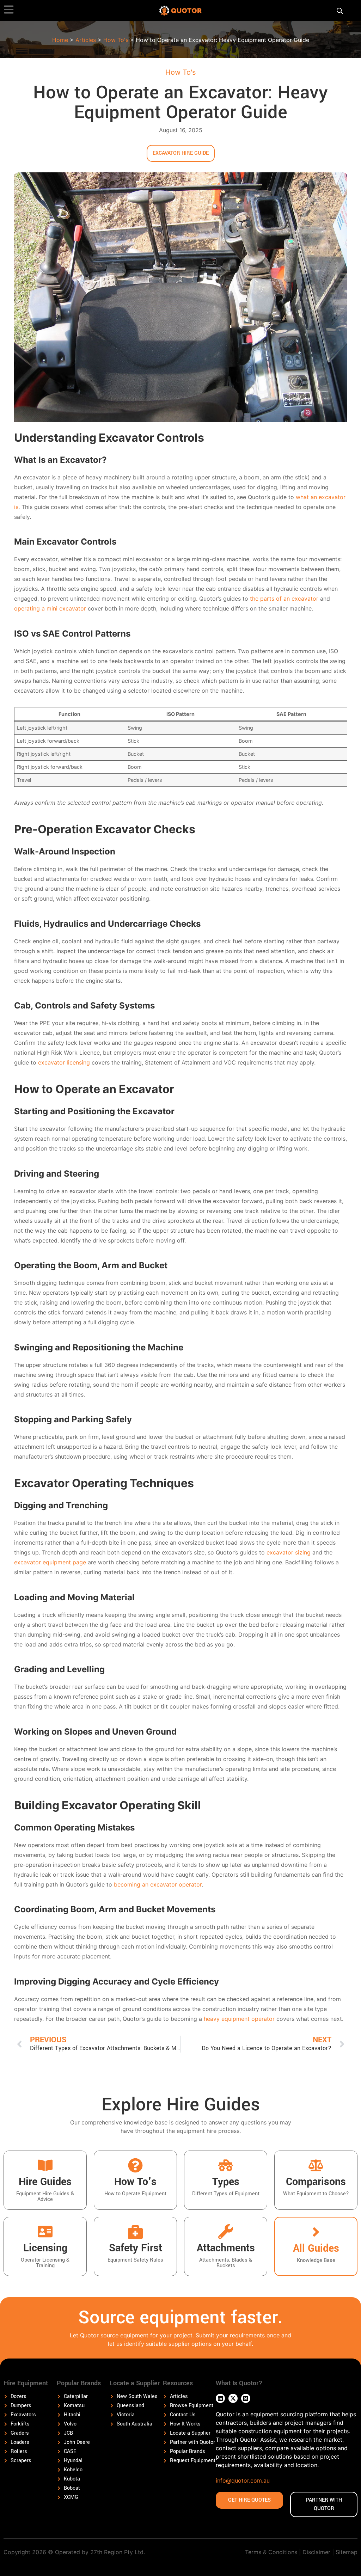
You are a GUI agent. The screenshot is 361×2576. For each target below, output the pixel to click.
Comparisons (316, 2182)
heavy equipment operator (239, 2019)
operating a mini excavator (50, 608)
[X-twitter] (233, 2398)
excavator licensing (64, 1062)
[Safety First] (135, 2232)
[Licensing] (45, 2232)
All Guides (316, 2248)
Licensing (45, 2248)
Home (60, 40)
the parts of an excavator (284, 599)
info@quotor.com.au (243, 2480)
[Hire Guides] (45, 2165)
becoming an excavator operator (158, 1884)
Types (226, 2182)
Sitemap (347, 2552)
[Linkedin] (220, 2398)
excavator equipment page (50, 1562)
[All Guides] (316, 2232)
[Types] (226, 2165)
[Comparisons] (316, 2165)
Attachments (226, 2248)
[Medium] (246, 2398)
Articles (86, 40)
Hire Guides (45, 2182)
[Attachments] (226, 2232)
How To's (116, 40)
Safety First (136, 2248)
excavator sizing (289, 1552)
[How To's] (135, 2165)
